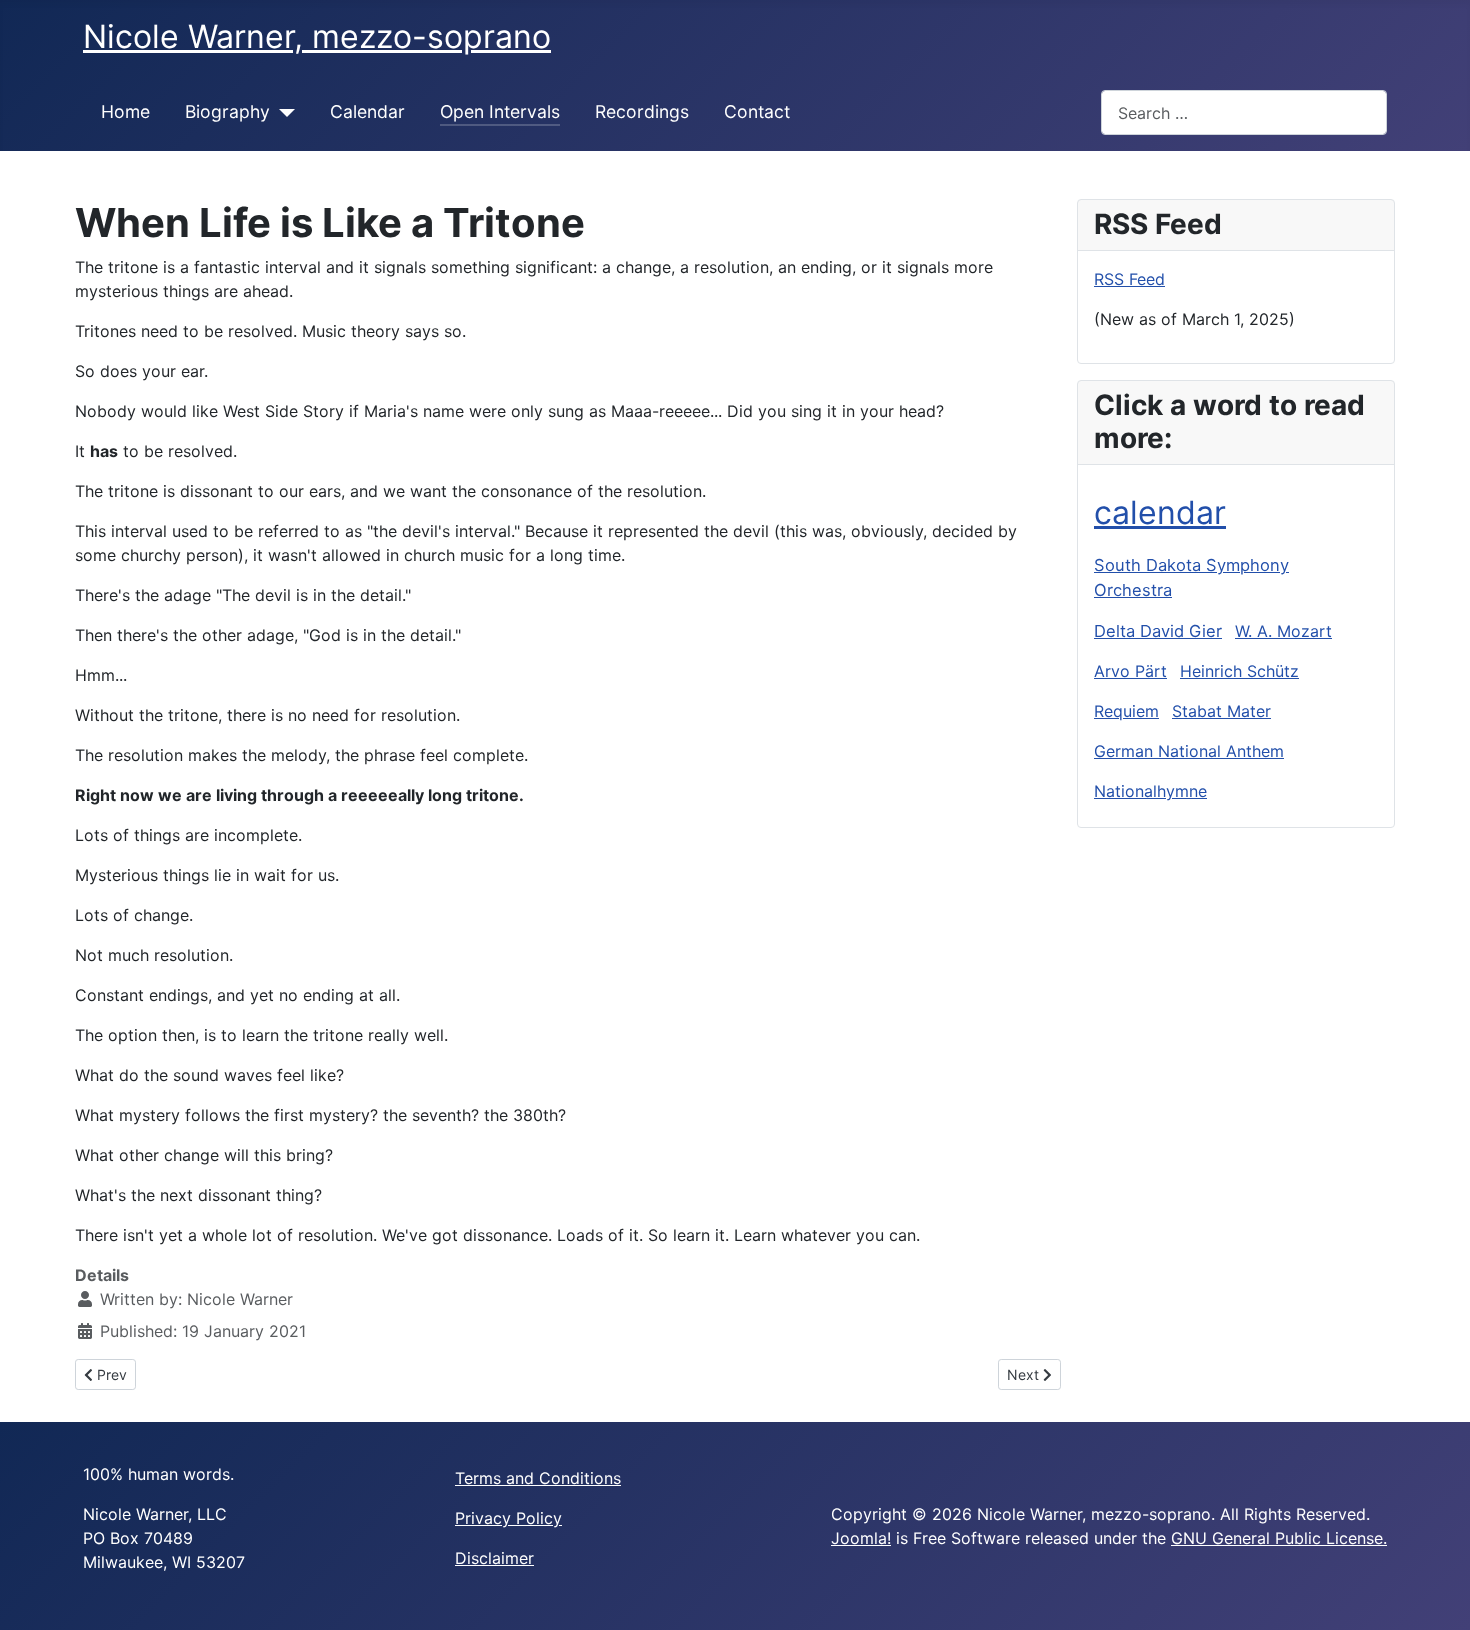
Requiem (1126, 711)
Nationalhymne (1150, 791)
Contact (757, 111)
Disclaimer (494, 1558)
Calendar (367, 111)
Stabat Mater (1221, 711)
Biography (227, 111)
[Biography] (282, 112)
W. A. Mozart (1283, 631)
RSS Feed (1129, 279)
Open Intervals (500, 111)
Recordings (642, 111)
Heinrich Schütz (1239, 671)
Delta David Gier (1158, 631)
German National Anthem (1189, 751)
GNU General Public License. (1279, 1538)
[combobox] (1244, 112)
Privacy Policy (508, 1518)
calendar (1160, 512)
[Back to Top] (1435, 1593)
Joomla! (861, 1538)
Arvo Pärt (1130, 671)
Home (125, 111)
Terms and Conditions (538, 1478)
